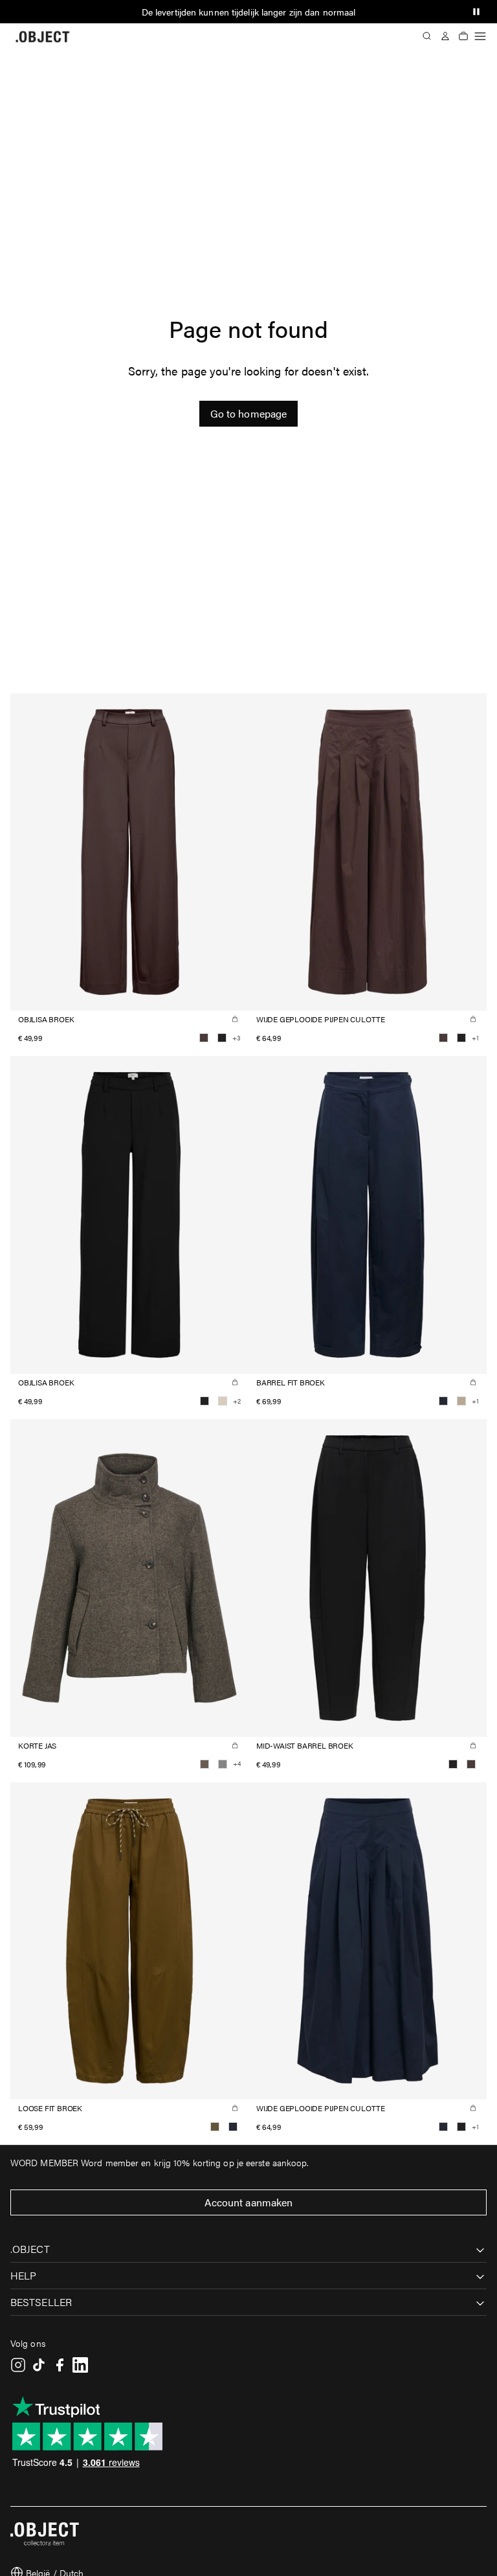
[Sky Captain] (443, 1401)
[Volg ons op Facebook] (60, 2365)
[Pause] (476, 12)
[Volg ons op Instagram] (18, 2365)
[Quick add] (235, 1019)
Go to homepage (248, 413)
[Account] (445, 36)
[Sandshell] (223, 1401)
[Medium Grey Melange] (223, 1764)
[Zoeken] (427, 36)
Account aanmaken (249, 2202)
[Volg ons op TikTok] (39, 2365)
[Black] (222, 1038)
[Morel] (204, 1764)
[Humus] (461, 1401)
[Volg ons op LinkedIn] (80, 2365)
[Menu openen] (480, 36)
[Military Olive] (215, 2127)
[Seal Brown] (204, 1038)
